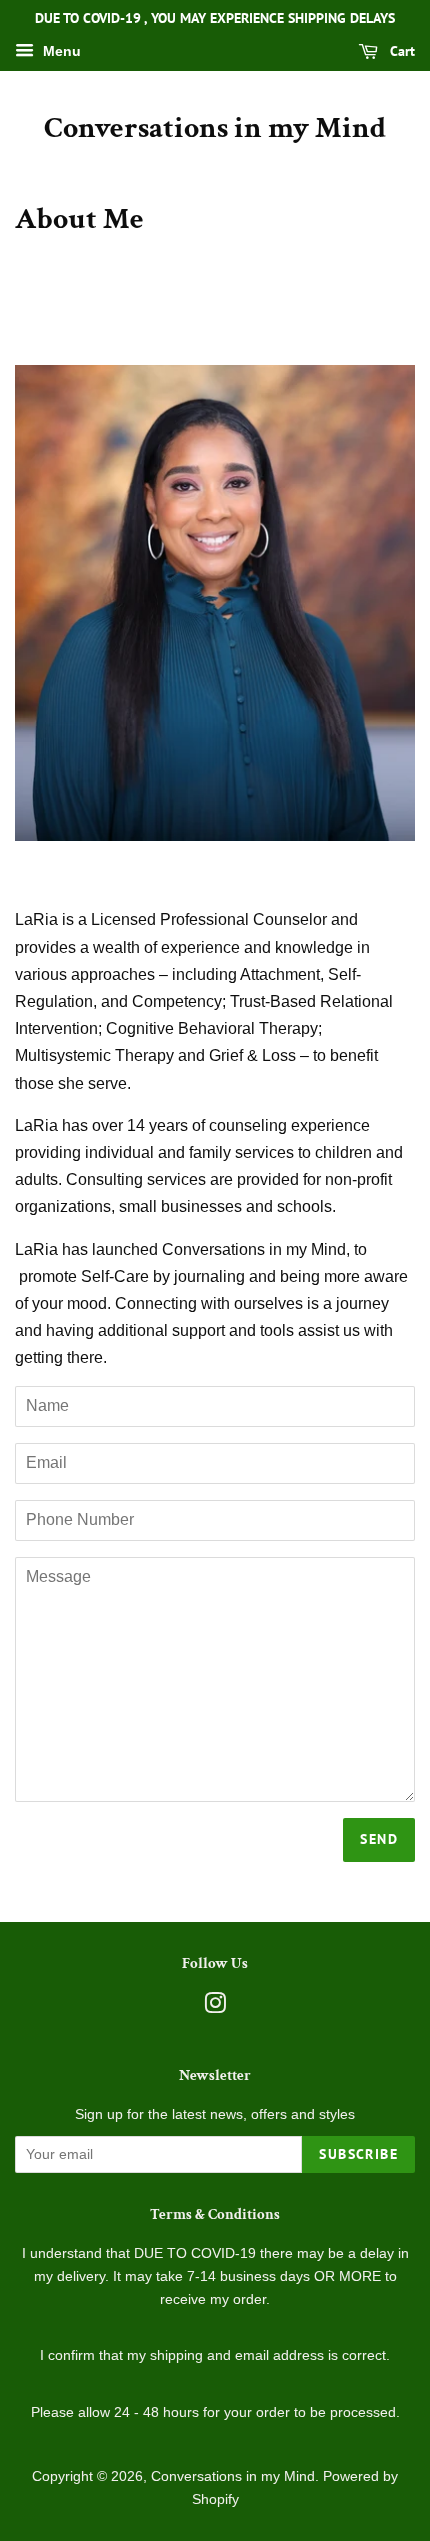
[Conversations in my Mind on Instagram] (215, 2007)
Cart (400, 51)
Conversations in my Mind (215, 129)
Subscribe (358, 2154)
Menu (60, 51)
